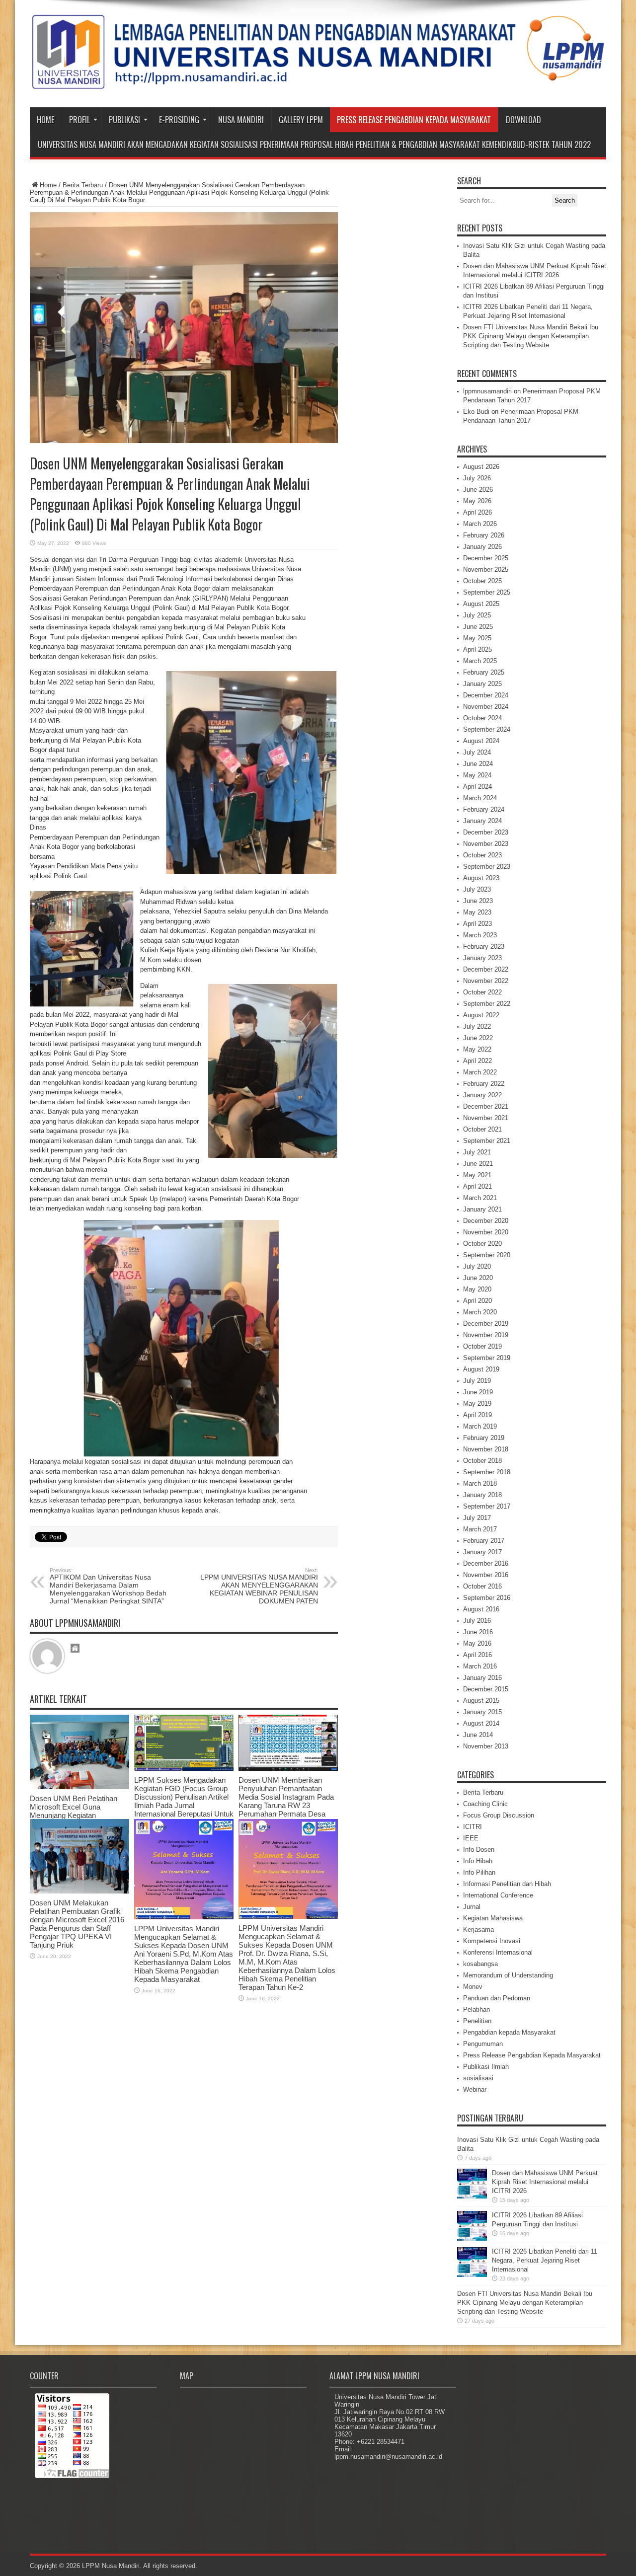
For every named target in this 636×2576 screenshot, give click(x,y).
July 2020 (477, 1266)
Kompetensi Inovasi (492, 1941)
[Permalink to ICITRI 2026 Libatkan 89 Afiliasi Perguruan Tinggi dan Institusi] (472, 2238)
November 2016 (486, 1575)
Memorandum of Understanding (508, 1975)
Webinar (475, 2089)
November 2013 (486, 1746)
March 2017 (480, 1529)
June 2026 (478, 490)
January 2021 (482, 1209)
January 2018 (482, 1495)
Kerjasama (478, 1930)
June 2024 (478, 764)
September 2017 (487, 1506)
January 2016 (482, 1678)
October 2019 (482, 1346)
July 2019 (477, 1381)
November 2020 (486, 1232)
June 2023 (478, 901)
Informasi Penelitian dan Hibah (507, 1884)
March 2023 (480, 935)
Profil (79, 120)
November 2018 (486, 1449)
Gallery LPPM (301, 120)
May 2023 (477, 912)
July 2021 (477, 1152)
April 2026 (477, 512)
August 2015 (481, 1701)
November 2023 (486, 844)
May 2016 (477, 1643)
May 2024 (477, 775)
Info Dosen (479, 1850)
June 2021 (478, 1164)
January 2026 (482, 547)
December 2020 (486, 1221)
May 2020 (477, 1289)
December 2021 (486, 1106)
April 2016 (477, 1655)
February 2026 (484, 535)
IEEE (471, 1838)
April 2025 (477, 649)
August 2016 (481, 1609)
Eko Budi (476, 412)
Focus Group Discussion (499, 1815)
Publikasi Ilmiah (486, 2067)
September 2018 (487, 1472)
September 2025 (487, 592)
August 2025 (481, 604)
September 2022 (487, 1004)
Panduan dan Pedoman (497, 1998)
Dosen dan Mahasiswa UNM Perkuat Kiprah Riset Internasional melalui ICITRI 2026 (545, 2182)
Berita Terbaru (83, 185)
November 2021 (486, 1118)
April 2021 (477, 1186)
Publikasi (124, 120)
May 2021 (477, 1175)
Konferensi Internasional (498, 1952)
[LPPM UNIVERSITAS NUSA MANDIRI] (318, 82)
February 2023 (484, 947)
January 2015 (482, 1712)
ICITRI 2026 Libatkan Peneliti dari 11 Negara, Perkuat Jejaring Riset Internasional (545, 2260)
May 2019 (477, 1403)
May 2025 (477, 638)
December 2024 (486, 695)
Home (45, 120)
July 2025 (477, 615)
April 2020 (477, 1301)
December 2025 (486, 558)
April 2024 (477, 787)
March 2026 (480, 524)
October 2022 (482, 992)
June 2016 (478, 1632)
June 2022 (478, 1038)
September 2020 (487, 1255)
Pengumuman (483, 2044)
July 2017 (477, 1518)
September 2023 (487, 867)
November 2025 (486, 569)
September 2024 (487, 729)
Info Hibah (478, 1861)
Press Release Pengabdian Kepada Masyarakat (414, 120)
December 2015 (486, 1689)
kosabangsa (480, 1964)
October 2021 (482, 1129)
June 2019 (478, 1392)
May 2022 (477, 1049)
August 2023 (481, 878)
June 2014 (478, 1735)
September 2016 (487, 1598)
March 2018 (480, 1483)
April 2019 (477, 1415)
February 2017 (484, 1541)
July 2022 (477, 1026)
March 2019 (480, 1426)
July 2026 (477, 478)
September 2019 (487, 1358)
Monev (473, 1987)
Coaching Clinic (485, 1804)
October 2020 (482, 1244)
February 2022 (484, 1084)
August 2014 (481, 1723)
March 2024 (480, 798)
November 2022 (486, 981)
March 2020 (480, 1312)
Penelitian (477, 2021)
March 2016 (480, 1666)
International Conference (498, 1895)
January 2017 (482, 1552)
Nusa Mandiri (241, 120)
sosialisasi (478, 2078)
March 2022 (480, 1072)
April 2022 (477, 1061)
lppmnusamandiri (487, 391)
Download (523, 120)
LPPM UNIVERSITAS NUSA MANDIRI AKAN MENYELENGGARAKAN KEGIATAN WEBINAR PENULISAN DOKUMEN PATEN (259, 1586)
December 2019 (486, 1324)
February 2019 (484, 1438)
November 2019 (486, 1335)
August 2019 (481, 1369)
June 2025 (478, 627)
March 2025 (480, 661)
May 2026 (477, 501)
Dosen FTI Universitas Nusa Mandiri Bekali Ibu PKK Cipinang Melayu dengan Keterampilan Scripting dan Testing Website (531, 336)
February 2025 (484, 672)
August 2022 (481, 1015)
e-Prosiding (179, 120)
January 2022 (482, 1095)
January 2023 (482, 958)
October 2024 (482, 718)
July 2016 (477, 1621)
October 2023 (482, 855)
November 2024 (486, 707)
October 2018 (482, 1461)
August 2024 (481, 741)
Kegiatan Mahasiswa (493, 1918)
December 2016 (486, 1563)
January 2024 (482, 821)
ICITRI (473, 1827)
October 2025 (482, 581)
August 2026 (481, 467)
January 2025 (482, 684)
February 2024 (484, 809)
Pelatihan (477, 2009)
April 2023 (477, 924)
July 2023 (477, 889)
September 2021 (487, 1141)
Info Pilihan (479, 1872)
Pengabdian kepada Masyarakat (509, 2032)
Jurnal (472, 1907)
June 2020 (478, 1278)
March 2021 (480, 1198)
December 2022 (486, 969)
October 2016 (482, 1586)
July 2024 (477, 752)
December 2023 (486, 832)
